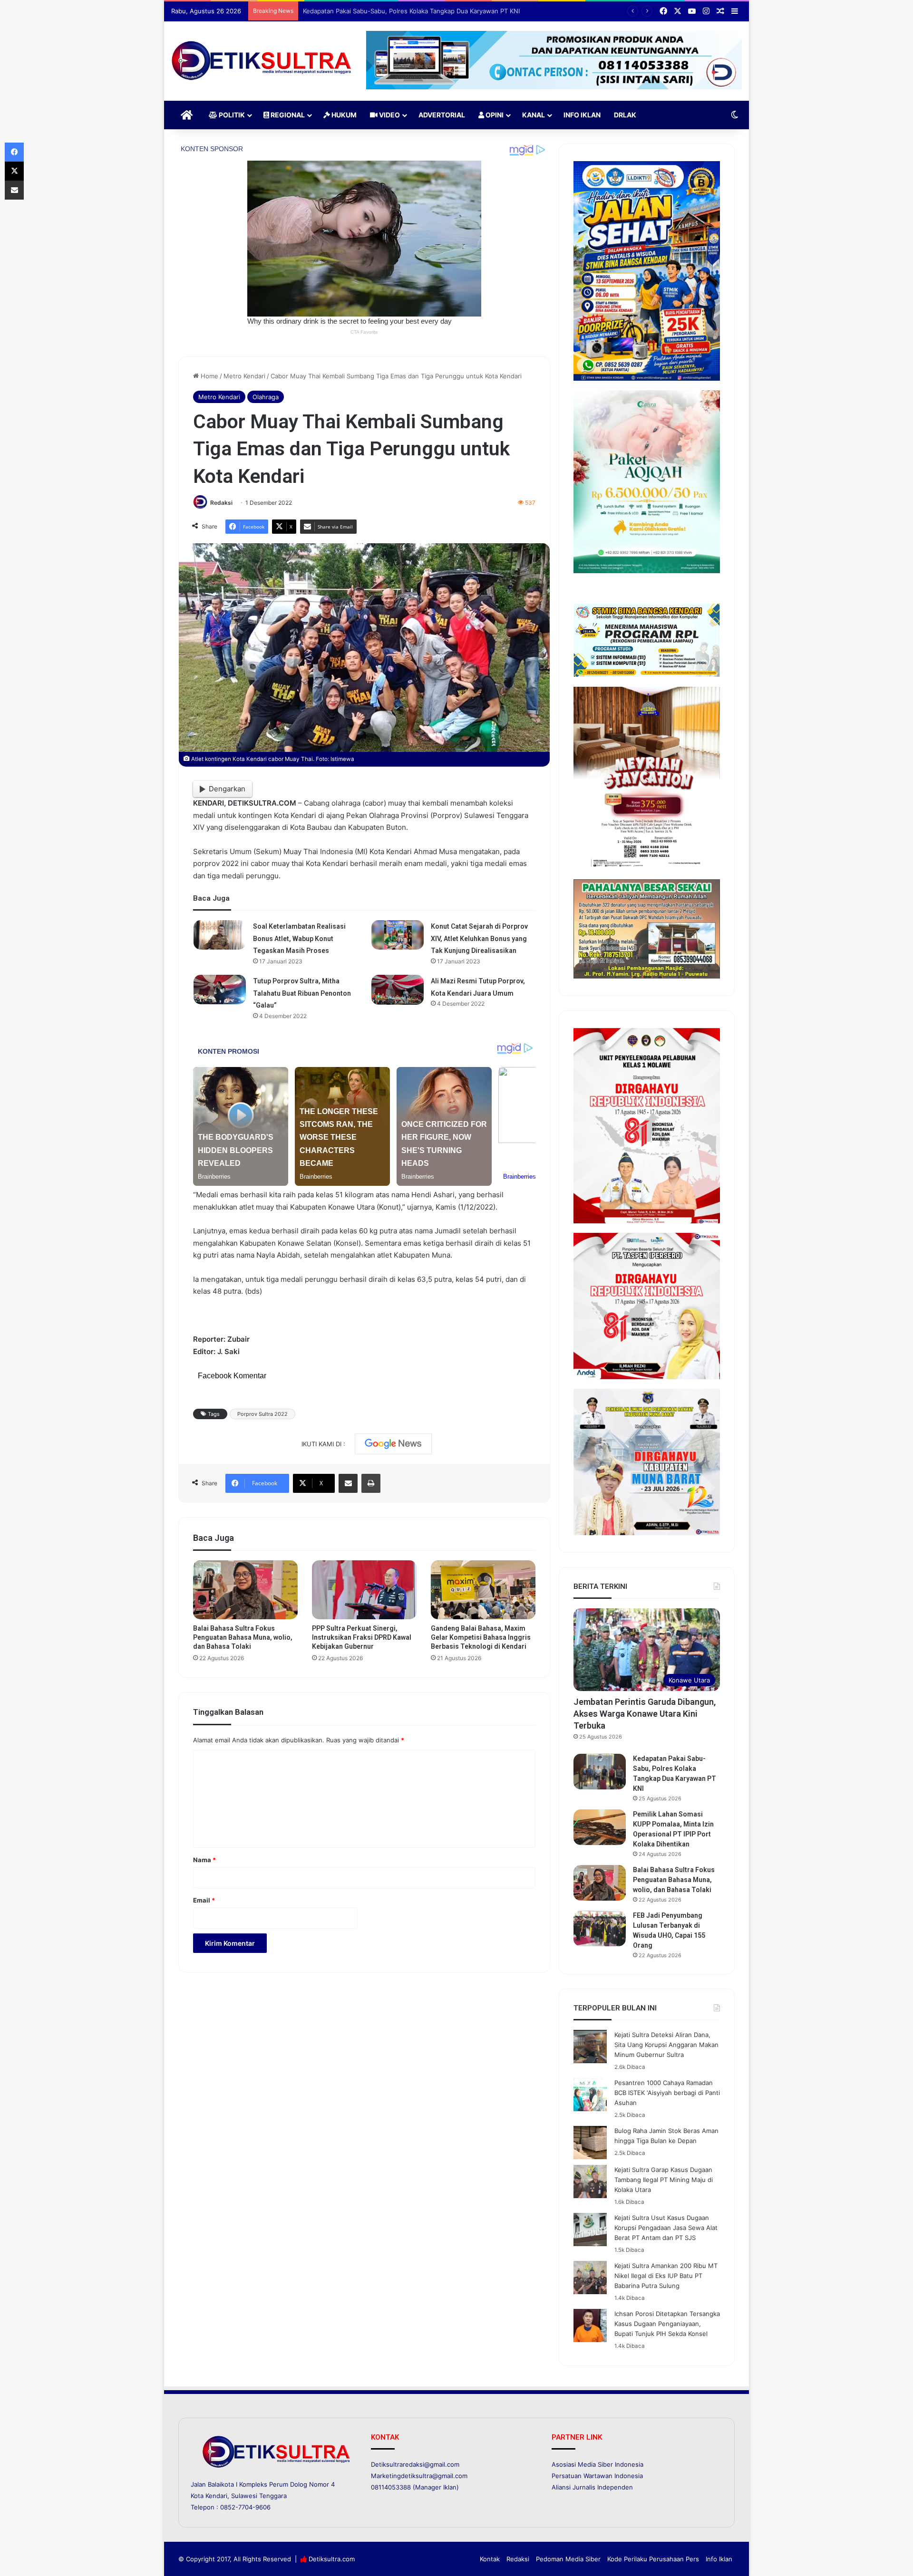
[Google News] (393, 1444)
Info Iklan (582, 115)
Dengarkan (227, 789)
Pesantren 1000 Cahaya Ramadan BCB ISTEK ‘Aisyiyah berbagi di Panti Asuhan (667, 2093)
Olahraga (266, 397)
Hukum (343, 115)
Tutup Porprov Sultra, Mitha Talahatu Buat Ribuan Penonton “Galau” (302, 993)
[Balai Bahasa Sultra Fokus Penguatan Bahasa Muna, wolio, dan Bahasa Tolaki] (245, 1590)
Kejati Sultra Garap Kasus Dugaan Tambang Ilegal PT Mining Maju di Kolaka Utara (664, 2180)
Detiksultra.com (332, 2559)
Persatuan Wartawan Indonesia (597, 2476)
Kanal (534, 115)
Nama (204, 1860)
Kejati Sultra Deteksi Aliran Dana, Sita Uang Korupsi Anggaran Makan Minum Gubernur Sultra (666, 2045)
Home (209, 376)
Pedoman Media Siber (568, 2559)
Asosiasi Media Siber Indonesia (597, 2464)
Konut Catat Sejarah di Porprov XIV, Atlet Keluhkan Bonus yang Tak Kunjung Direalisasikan (479, 938)
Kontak (490, 2559)
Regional (287, 115)
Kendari (216, 2496)
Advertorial (442, 115)
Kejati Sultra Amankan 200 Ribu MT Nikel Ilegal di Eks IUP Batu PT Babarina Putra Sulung (666, 2276)
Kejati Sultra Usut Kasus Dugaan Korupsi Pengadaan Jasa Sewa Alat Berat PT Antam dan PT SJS (666, 2228)
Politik (231, 115)
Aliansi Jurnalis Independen (592, 2487)
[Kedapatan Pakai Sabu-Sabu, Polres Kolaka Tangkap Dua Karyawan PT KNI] (600, 1772)
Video (389, 115)
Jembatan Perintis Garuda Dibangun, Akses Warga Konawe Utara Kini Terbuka (645, 1714)
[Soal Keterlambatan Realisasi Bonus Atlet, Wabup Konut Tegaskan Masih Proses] (220, 935)
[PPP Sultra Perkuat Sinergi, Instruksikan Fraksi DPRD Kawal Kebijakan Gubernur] (364, 1590)
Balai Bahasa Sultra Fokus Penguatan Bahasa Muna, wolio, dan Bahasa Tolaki (243, 1637)
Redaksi (221, 503)
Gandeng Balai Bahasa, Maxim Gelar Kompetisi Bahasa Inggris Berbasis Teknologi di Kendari (481, 1637)
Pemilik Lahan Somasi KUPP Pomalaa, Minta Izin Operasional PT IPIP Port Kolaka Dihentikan (436, 11)
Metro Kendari (244, 376)
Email (204, 1900)
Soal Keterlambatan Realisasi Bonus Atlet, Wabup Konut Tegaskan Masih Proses (299, 938)
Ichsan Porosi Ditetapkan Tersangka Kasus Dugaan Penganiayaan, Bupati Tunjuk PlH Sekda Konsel (667, 2324)
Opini (494, 115)
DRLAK (625, 115)
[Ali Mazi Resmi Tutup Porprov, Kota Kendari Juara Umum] (398, 990)
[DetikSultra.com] (262, 61)
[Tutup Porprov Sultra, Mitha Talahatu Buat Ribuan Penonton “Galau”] (220, 990)
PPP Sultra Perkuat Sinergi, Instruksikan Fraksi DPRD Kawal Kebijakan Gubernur (362, 1637)
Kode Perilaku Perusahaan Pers (653, 2559)
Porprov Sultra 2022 (262, 1414)
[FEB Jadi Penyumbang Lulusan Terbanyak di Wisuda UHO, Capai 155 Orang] (600, 1928)
